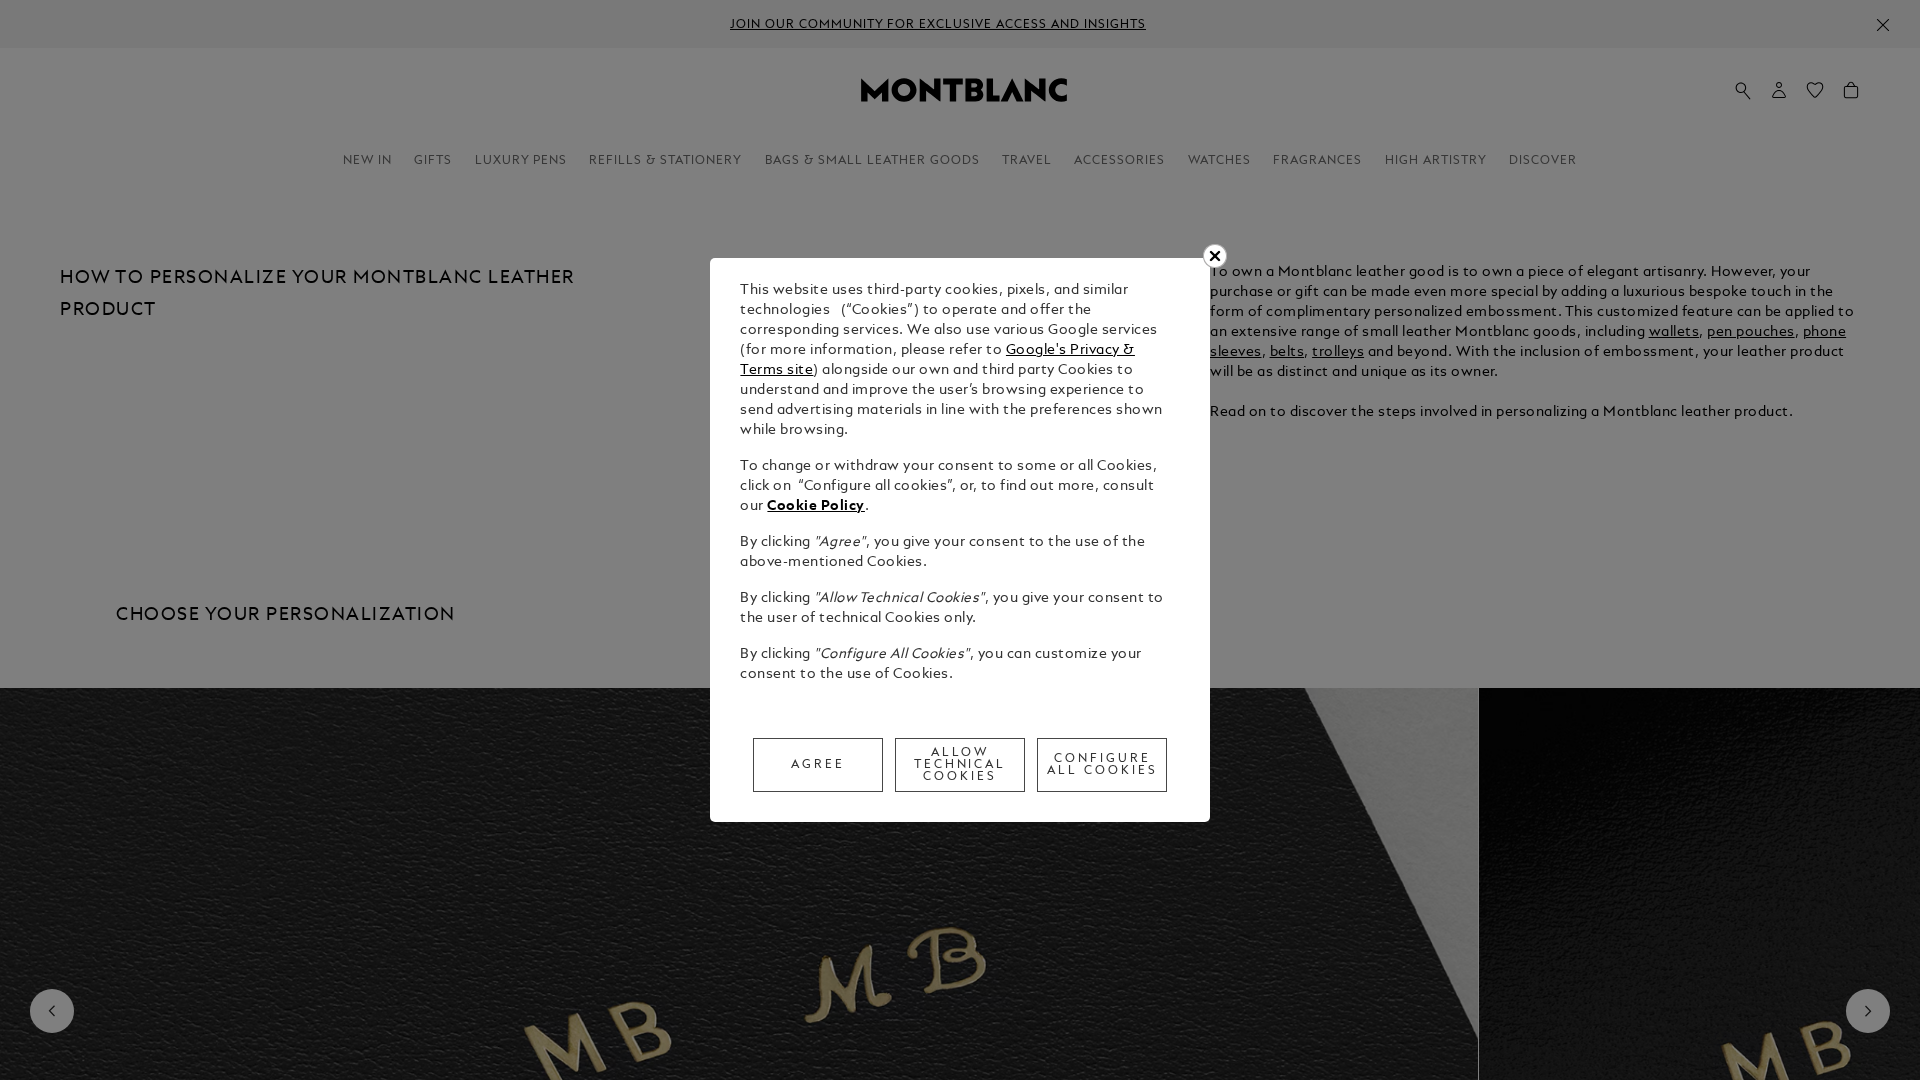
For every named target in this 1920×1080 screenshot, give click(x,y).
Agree (818, 765)
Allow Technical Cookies (960, 765)
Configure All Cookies (1102, 765)
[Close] (1215, 256)
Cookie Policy (816, 506)
